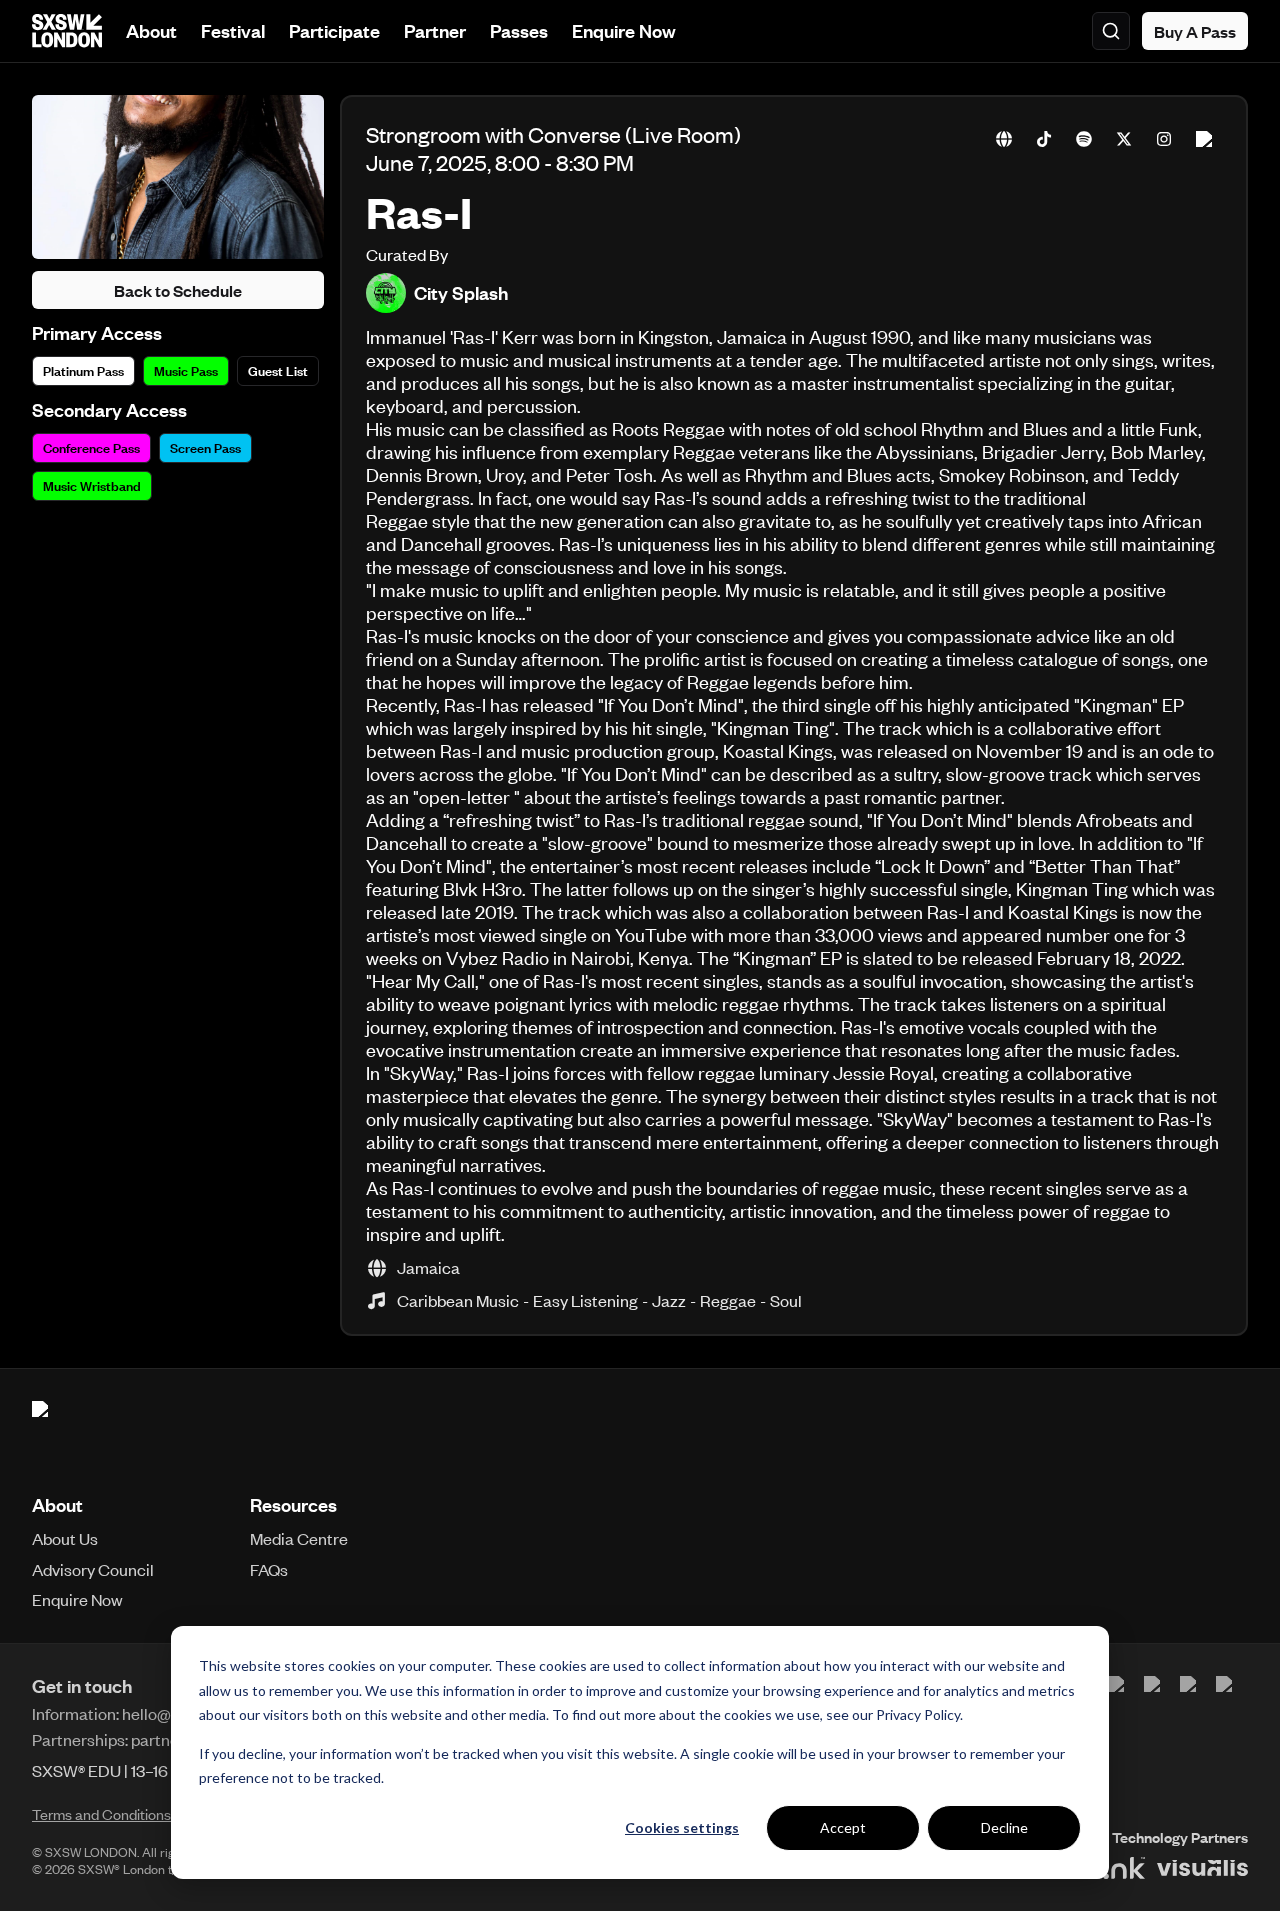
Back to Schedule (178, 290)
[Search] (1111, 31)
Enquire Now (624, 30)
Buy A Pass (1195, 31)
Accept (843, 1827)
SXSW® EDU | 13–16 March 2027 (145, 1770)
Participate (334, 30)
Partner (435, 30)
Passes (519, 30)
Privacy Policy (918, 1714)
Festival (233, 30)
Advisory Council (93, 1569)
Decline (1004, 1827)
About (151, 30)
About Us (65, 1538)
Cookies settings (682, 1827)
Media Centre (299, 1538)
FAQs (269, 1569)
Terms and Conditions (101, 1814)
